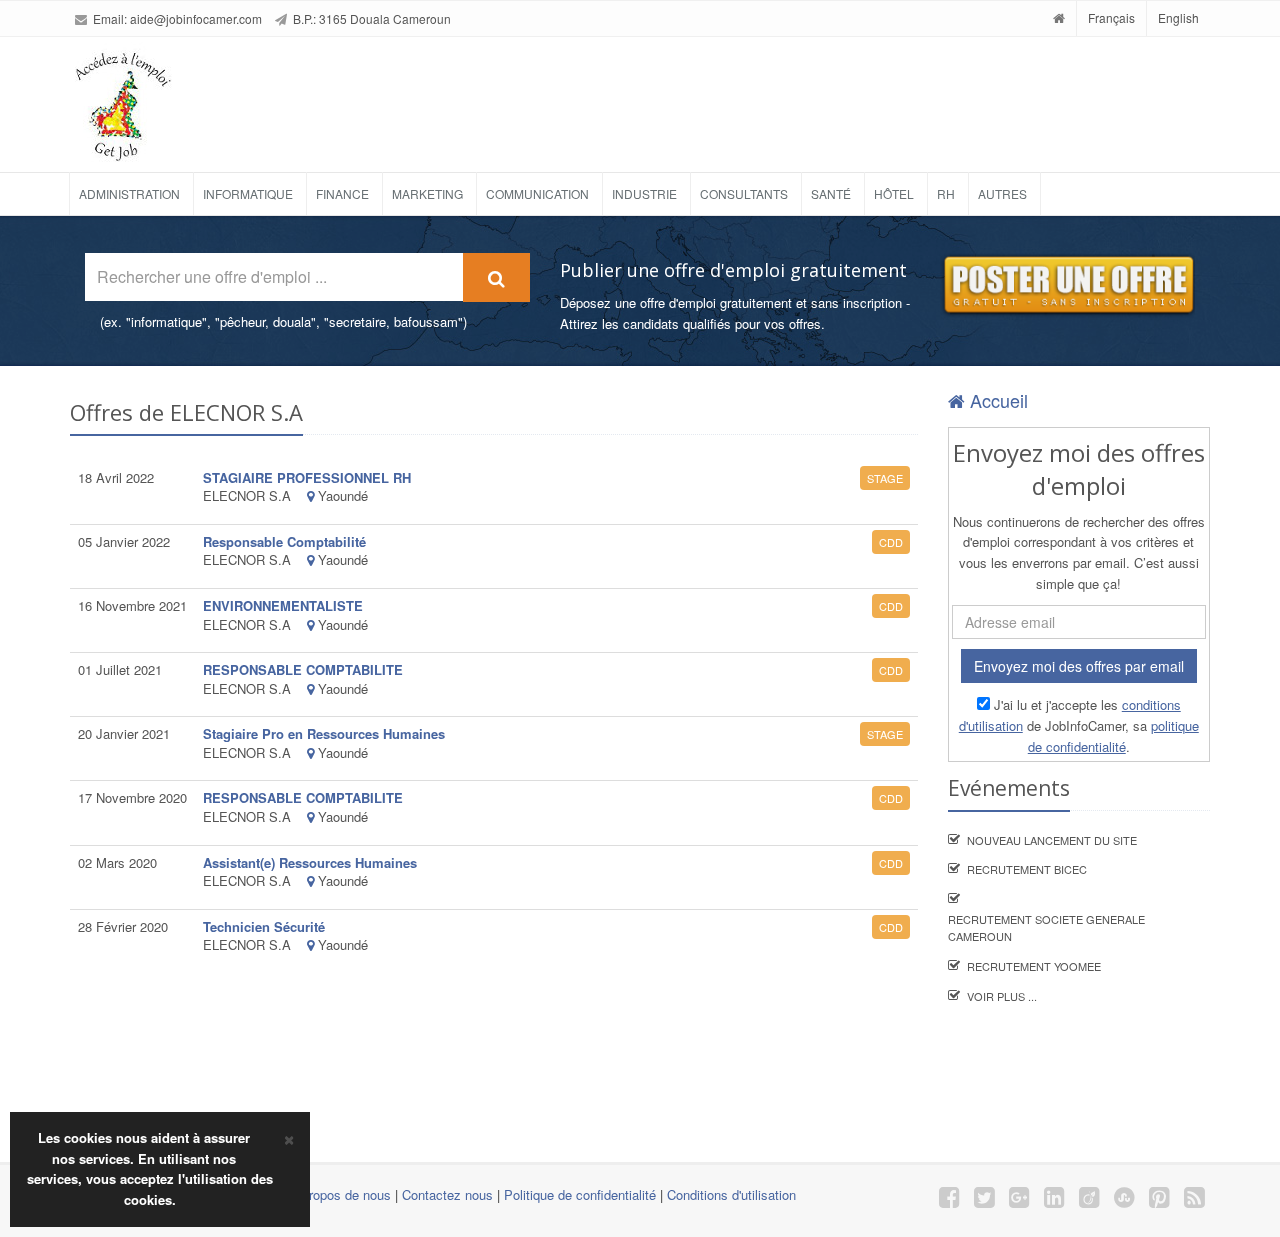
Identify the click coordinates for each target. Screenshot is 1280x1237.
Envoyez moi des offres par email (1079, 666)
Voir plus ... (1002, 996)
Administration (129, 193)
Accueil (996, 400)
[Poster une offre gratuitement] (1067, 285)
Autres (1002, 193)
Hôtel (894, 193)
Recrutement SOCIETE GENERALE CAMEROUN (1046, 928)
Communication (537, 193)
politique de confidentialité (1113, 736)
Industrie (644, 193)
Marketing (427, 193)
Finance (342, 193)
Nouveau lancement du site (1052, 840)
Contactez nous (447, 1194)
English (1178, 17)
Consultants (744, 193)
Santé (831, 193)
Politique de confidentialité (580, 1194)
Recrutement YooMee (1034, 966)
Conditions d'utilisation (731, 1194)
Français (1111, 17)
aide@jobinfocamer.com (196, 18)
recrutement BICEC (1027, 869)
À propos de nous (340, 1194)
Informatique (248, 193)
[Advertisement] (694, 97)
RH (946, 193)
